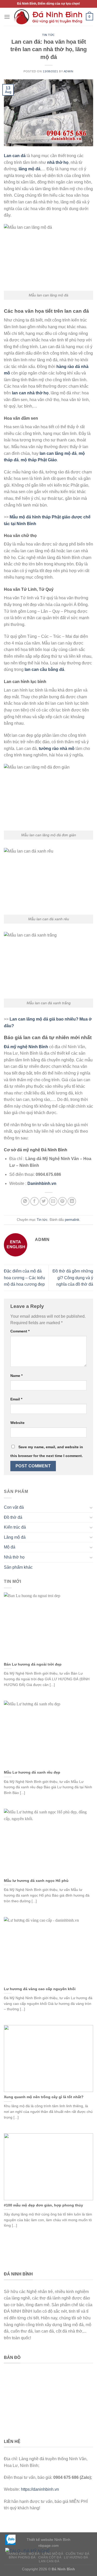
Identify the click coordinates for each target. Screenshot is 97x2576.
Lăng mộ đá (15, 1537)
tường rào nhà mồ (57, 749)
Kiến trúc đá (15, 1527)
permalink (72, 1220)
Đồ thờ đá (13, 1517)
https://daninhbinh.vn (40, 2489)
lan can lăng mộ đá (58, 453)
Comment (20, 1331)
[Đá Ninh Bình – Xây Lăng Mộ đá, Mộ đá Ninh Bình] (48, 17)
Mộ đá (10, 1547)
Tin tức (48, 35)
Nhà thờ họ (14, 1557)
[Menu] (7, 17)
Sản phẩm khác (18, 1567)
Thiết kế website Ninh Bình (48, 2540)
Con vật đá (14, 1507)
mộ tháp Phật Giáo (39, 460)
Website (17, 1423)
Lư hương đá (76, 2557)
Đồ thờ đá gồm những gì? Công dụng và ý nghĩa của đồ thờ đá (73, 1278)
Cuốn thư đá (78, 2554)
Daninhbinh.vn (42, 1183)
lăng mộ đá (29, 169)
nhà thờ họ (58, 162)
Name (16, 1376)
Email (16, 1399)
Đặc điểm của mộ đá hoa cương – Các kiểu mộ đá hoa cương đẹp (24, 1278)
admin (69, 71)
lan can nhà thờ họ (30, 393)
